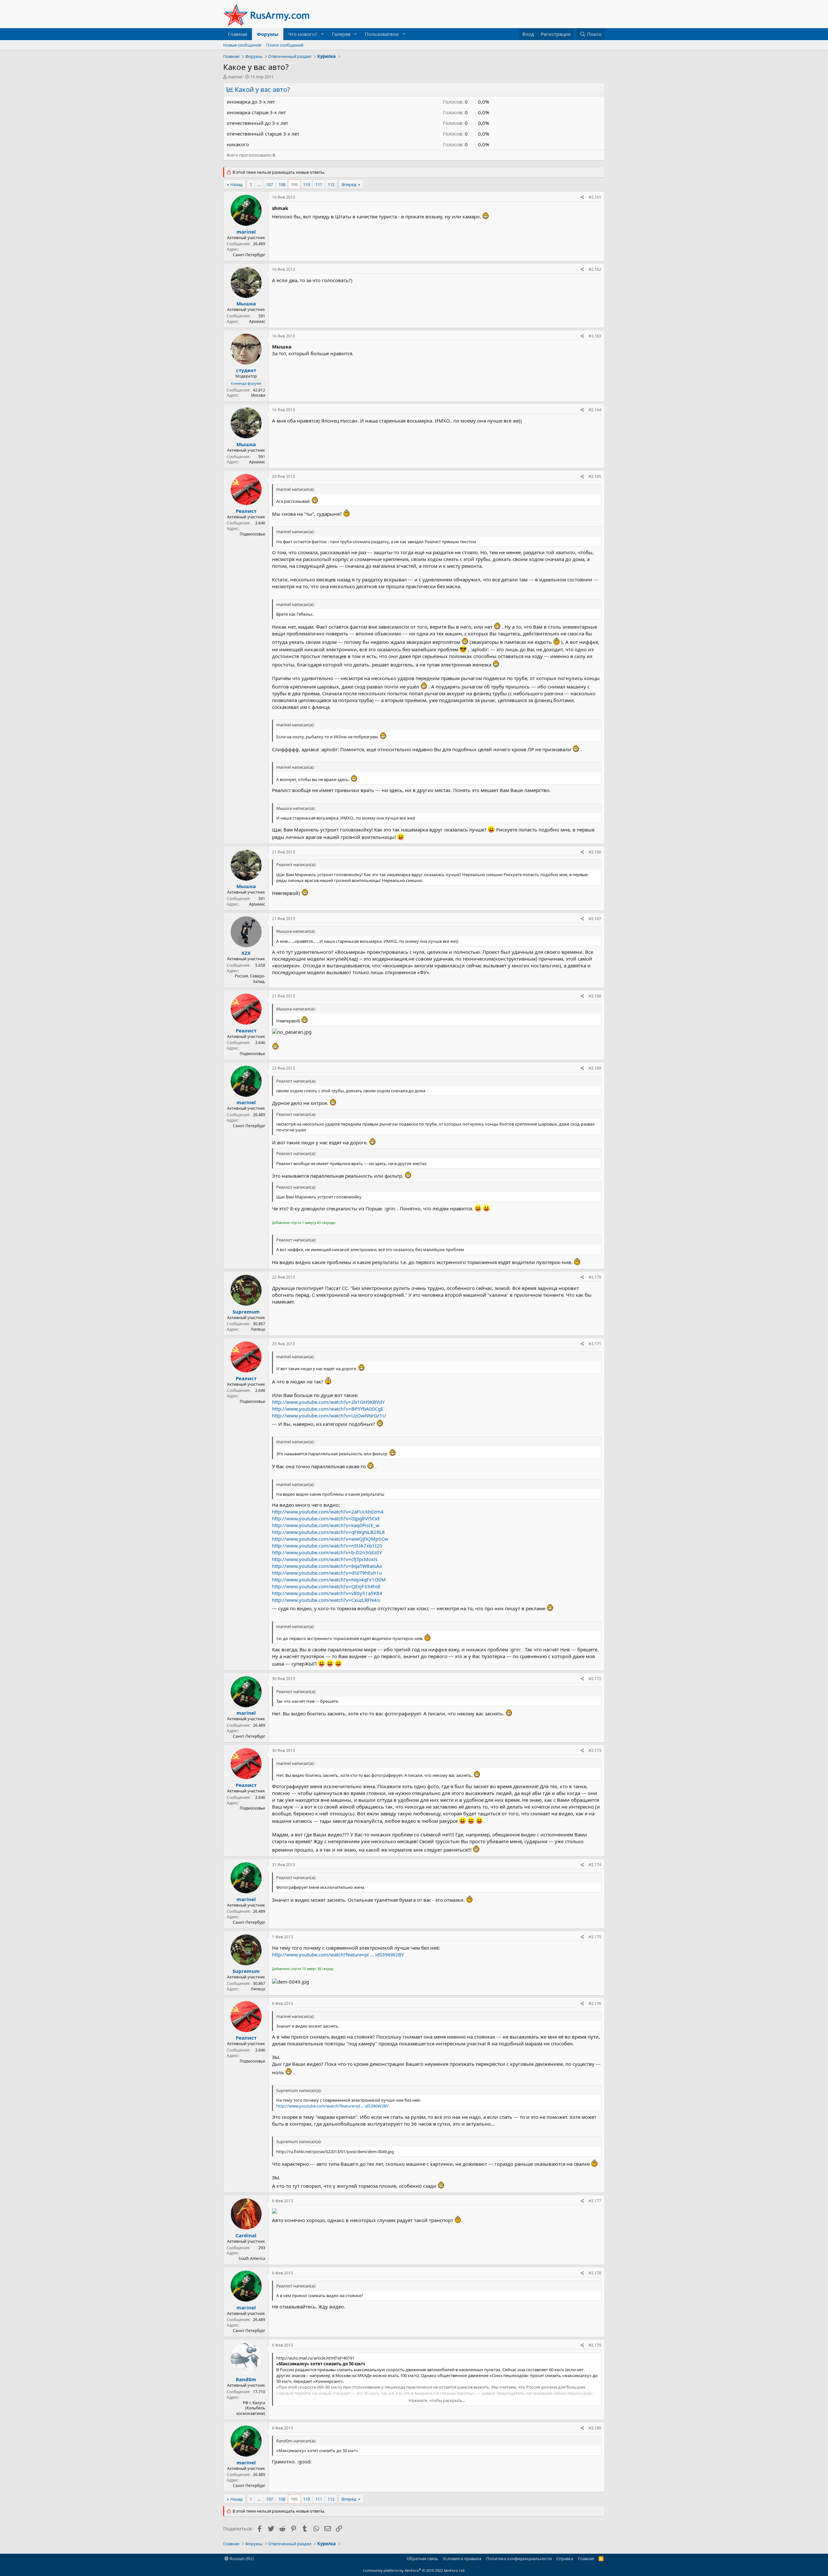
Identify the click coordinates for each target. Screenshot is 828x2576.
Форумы (268, 34)
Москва (258, 395)
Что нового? (303, 34)
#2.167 (595, 919)
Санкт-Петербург (249, 255)
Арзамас (257, 321)
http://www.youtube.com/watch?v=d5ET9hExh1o (327, 1573)
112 (331, 184)
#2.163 (595, 336)
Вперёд (349, 184)
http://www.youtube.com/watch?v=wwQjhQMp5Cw (330, 1539)
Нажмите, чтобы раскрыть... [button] (437, 2400)
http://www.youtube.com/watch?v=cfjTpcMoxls (325, 1559)
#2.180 (595, 2428)
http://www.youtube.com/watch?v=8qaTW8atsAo (327, 1566)
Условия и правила (462, 2559)
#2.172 (595, 1679)
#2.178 (595, 2273)
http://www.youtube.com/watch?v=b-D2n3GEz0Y (327, 1552)
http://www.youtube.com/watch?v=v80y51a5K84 (327, 1593)
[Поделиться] (582, 198)
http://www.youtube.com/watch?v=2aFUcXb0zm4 (328, 1512)
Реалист (246, 511)
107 (270, 184)
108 (282, 184)
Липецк (258, 1329)
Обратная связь (422, 2559)
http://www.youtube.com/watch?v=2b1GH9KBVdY (328, 1402)
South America (252, 2258)
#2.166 (595, 852)
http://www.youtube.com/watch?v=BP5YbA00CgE (328, 1409)
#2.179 (595, 2345)
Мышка (246, 303)
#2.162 (595, 269)
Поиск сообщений (285, 45)
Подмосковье (252, 534)
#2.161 (595, 197)
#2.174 (595, 1865)
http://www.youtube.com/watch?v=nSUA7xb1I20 (327, 1546)
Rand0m (246, 2379)
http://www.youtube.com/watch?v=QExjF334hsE (326, 1586)
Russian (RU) (241, 2559)
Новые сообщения (242, 45)
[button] (322, 34)
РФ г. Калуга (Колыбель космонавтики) (251, 2408)
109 (294, 184)
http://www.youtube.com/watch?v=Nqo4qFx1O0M (329, 1580)
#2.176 (595, 2004)
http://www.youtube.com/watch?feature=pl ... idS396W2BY (338, 1954)
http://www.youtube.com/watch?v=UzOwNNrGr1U (329, 1415)
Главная (238, 34)
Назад (236, 184)
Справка (565, 2559)
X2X (246, 953)
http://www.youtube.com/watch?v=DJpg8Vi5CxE (326, 1518)
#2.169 (595, 1068)
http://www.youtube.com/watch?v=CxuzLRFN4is (326, 1600)
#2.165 (595, 476)
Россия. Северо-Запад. (250, 979)
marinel (235, 77)
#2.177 (595, 2201)
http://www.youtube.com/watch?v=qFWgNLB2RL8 (328, 1532)
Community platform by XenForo (414, 2570)
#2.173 (595, 1750)
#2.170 (595, 1277)
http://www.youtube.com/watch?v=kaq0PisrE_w (326, 1525)
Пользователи (382, 34)
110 (306, 184)
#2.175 (595, 1937)
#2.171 (595, 1344)
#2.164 (595, 410)
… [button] (259, 184)
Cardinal (246, 2235)
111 (319, 184)
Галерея (341, 34)
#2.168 (595, 996)
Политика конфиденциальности (519, 2559)
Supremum (246, 1312)
